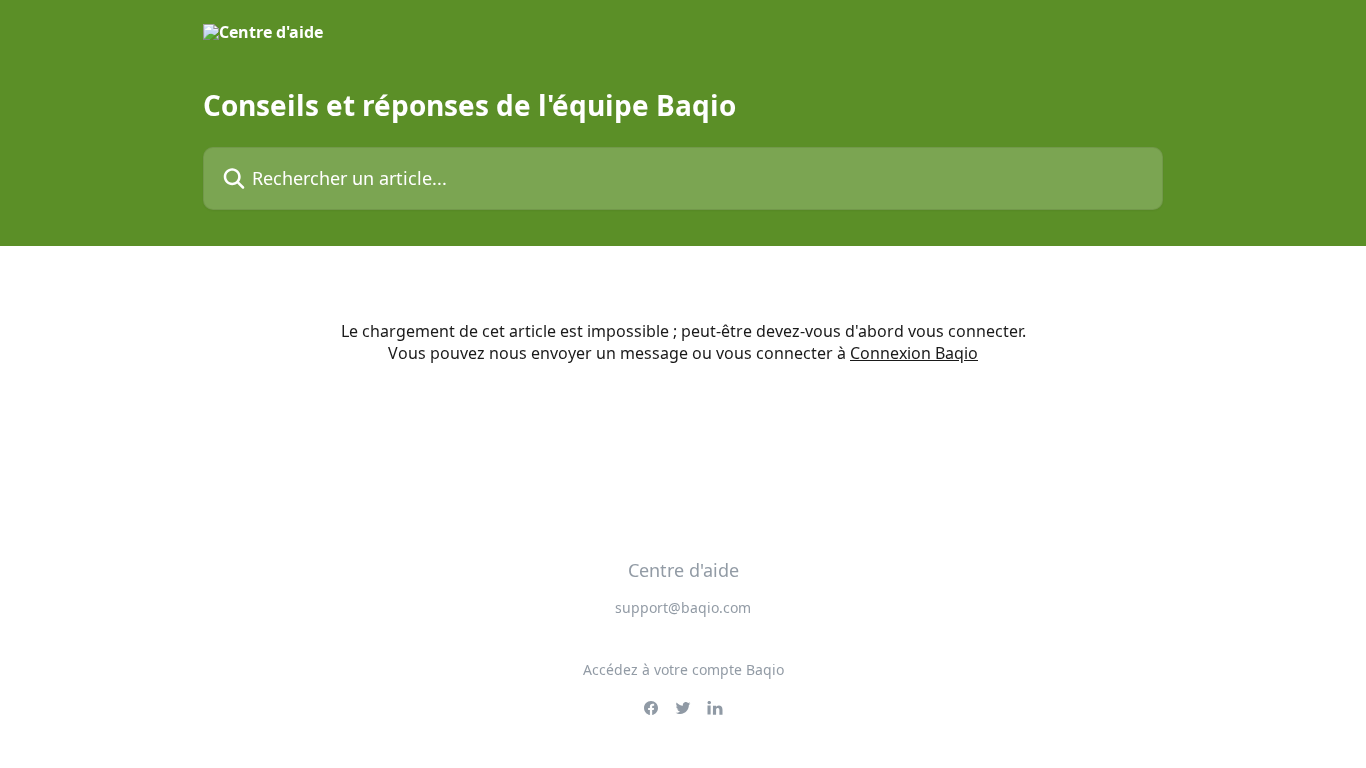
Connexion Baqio (914, 353)
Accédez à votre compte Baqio (683, 669)
